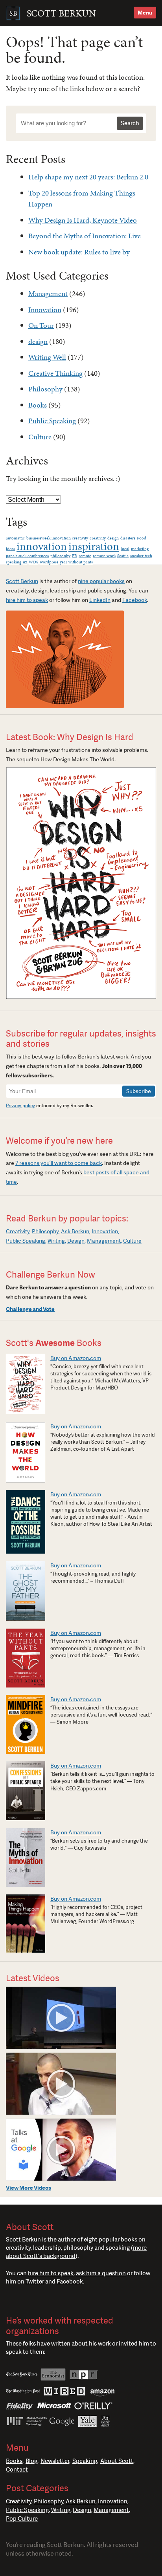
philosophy (60, 556)
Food (142, 538)
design (38, 341)
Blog (31, 2461)
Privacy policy (20, 1106)
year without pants (76, 562)
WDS (33, 562)
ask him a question (101, 2273)
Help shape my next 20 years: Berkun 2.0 (88, 177)
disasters (128, 538)
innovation (42, 546)
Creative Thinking (55, 373)
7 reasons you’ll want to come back (59, 1163)
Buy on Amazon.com (76, 1358)
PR (75, 556)
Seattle (123, 556)
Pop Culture (22, 2519)
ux (25, 562)
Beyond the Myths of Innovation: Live (85, 236)
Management (48, 293)
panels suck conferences (27, 556)
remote (85, 556)
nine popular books (101, 581)
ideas (10, 549)
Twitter (35, 2282)
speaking (14, 562)
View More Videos (29, 2188)
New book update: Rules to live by (79, 252)
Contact (17, 2470)
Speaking (85, 2461)
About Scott (117, 2461)
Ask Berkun (75, 1231)
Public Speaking (52, 421)
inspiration (94, 546)
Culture (40, 437)
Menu (145, 13)
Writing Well (47, 357)
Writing (56, 1241)
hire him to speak (27, 600)
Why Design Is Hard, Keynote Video (83, 220)
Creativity (18, 1231)
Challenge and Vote (30, 1309)
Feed (40, 2300)
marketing (140, 549)
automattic (15, 538)
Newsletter (55, 2461)
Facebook (135, 600)
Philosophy (45, 389)
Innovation (45, 310)
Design (76, 1241)
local (125, 549)
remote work (104, 556)
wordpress (49, 562)
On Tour (41, 325)
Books (38, 405)
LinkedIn (100, 600)
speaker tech (141, 556)
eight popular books (110, 2240)
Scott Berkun (22, 581)
